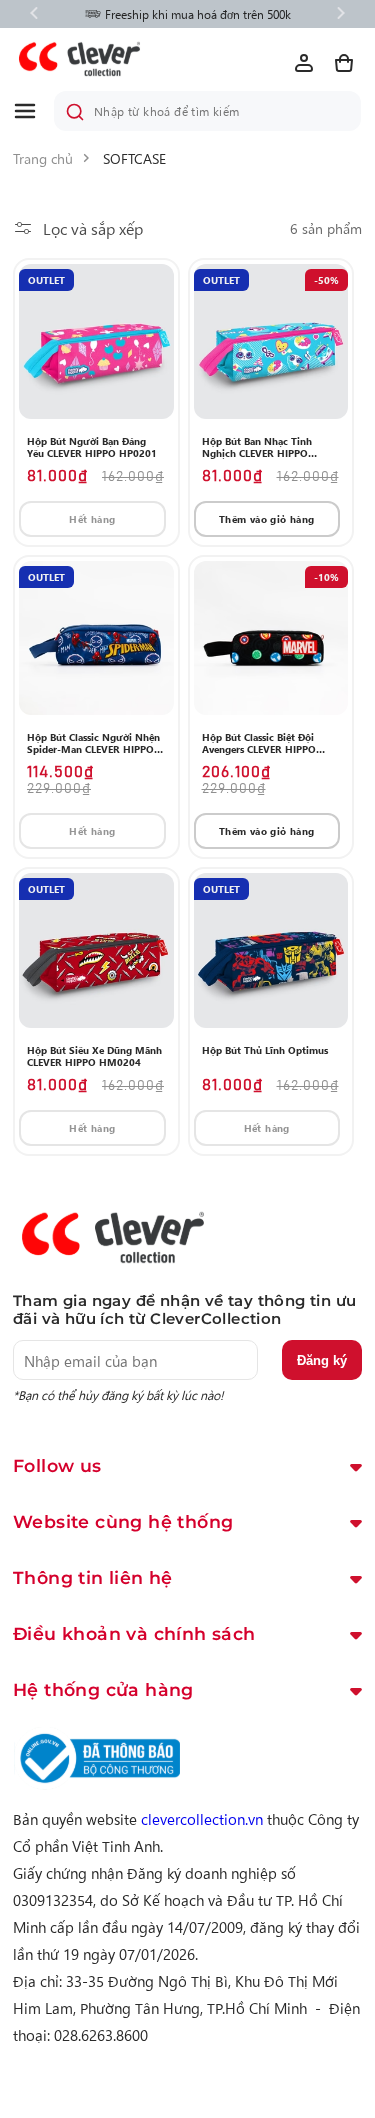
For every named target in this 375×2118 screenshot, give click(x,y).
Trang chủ (43, 158)
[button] (33, 111)
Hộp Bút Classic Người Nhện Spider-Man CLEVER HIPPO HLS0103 (93, 743)
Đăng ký (322, 1360)
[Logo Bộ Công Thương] (97, 1783)
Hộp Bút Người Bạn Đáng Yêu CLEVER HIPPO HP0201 (92, 447)
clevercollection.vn (202, 1818)
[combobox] (207, 111)
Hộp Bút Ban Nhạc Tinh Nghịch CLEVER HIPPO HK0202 (257, 447)
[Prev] (34, 14)
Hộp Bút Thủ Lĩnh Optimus (265, 1050)
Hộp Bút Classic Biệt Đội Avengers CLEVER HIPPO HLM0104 (259, 743)
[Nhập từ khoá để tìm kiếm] (75, 112)
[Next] (341, 14)
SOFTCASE (134, 158)
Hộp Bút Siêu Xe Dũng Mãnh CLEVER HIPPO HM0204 (94, 1056)
